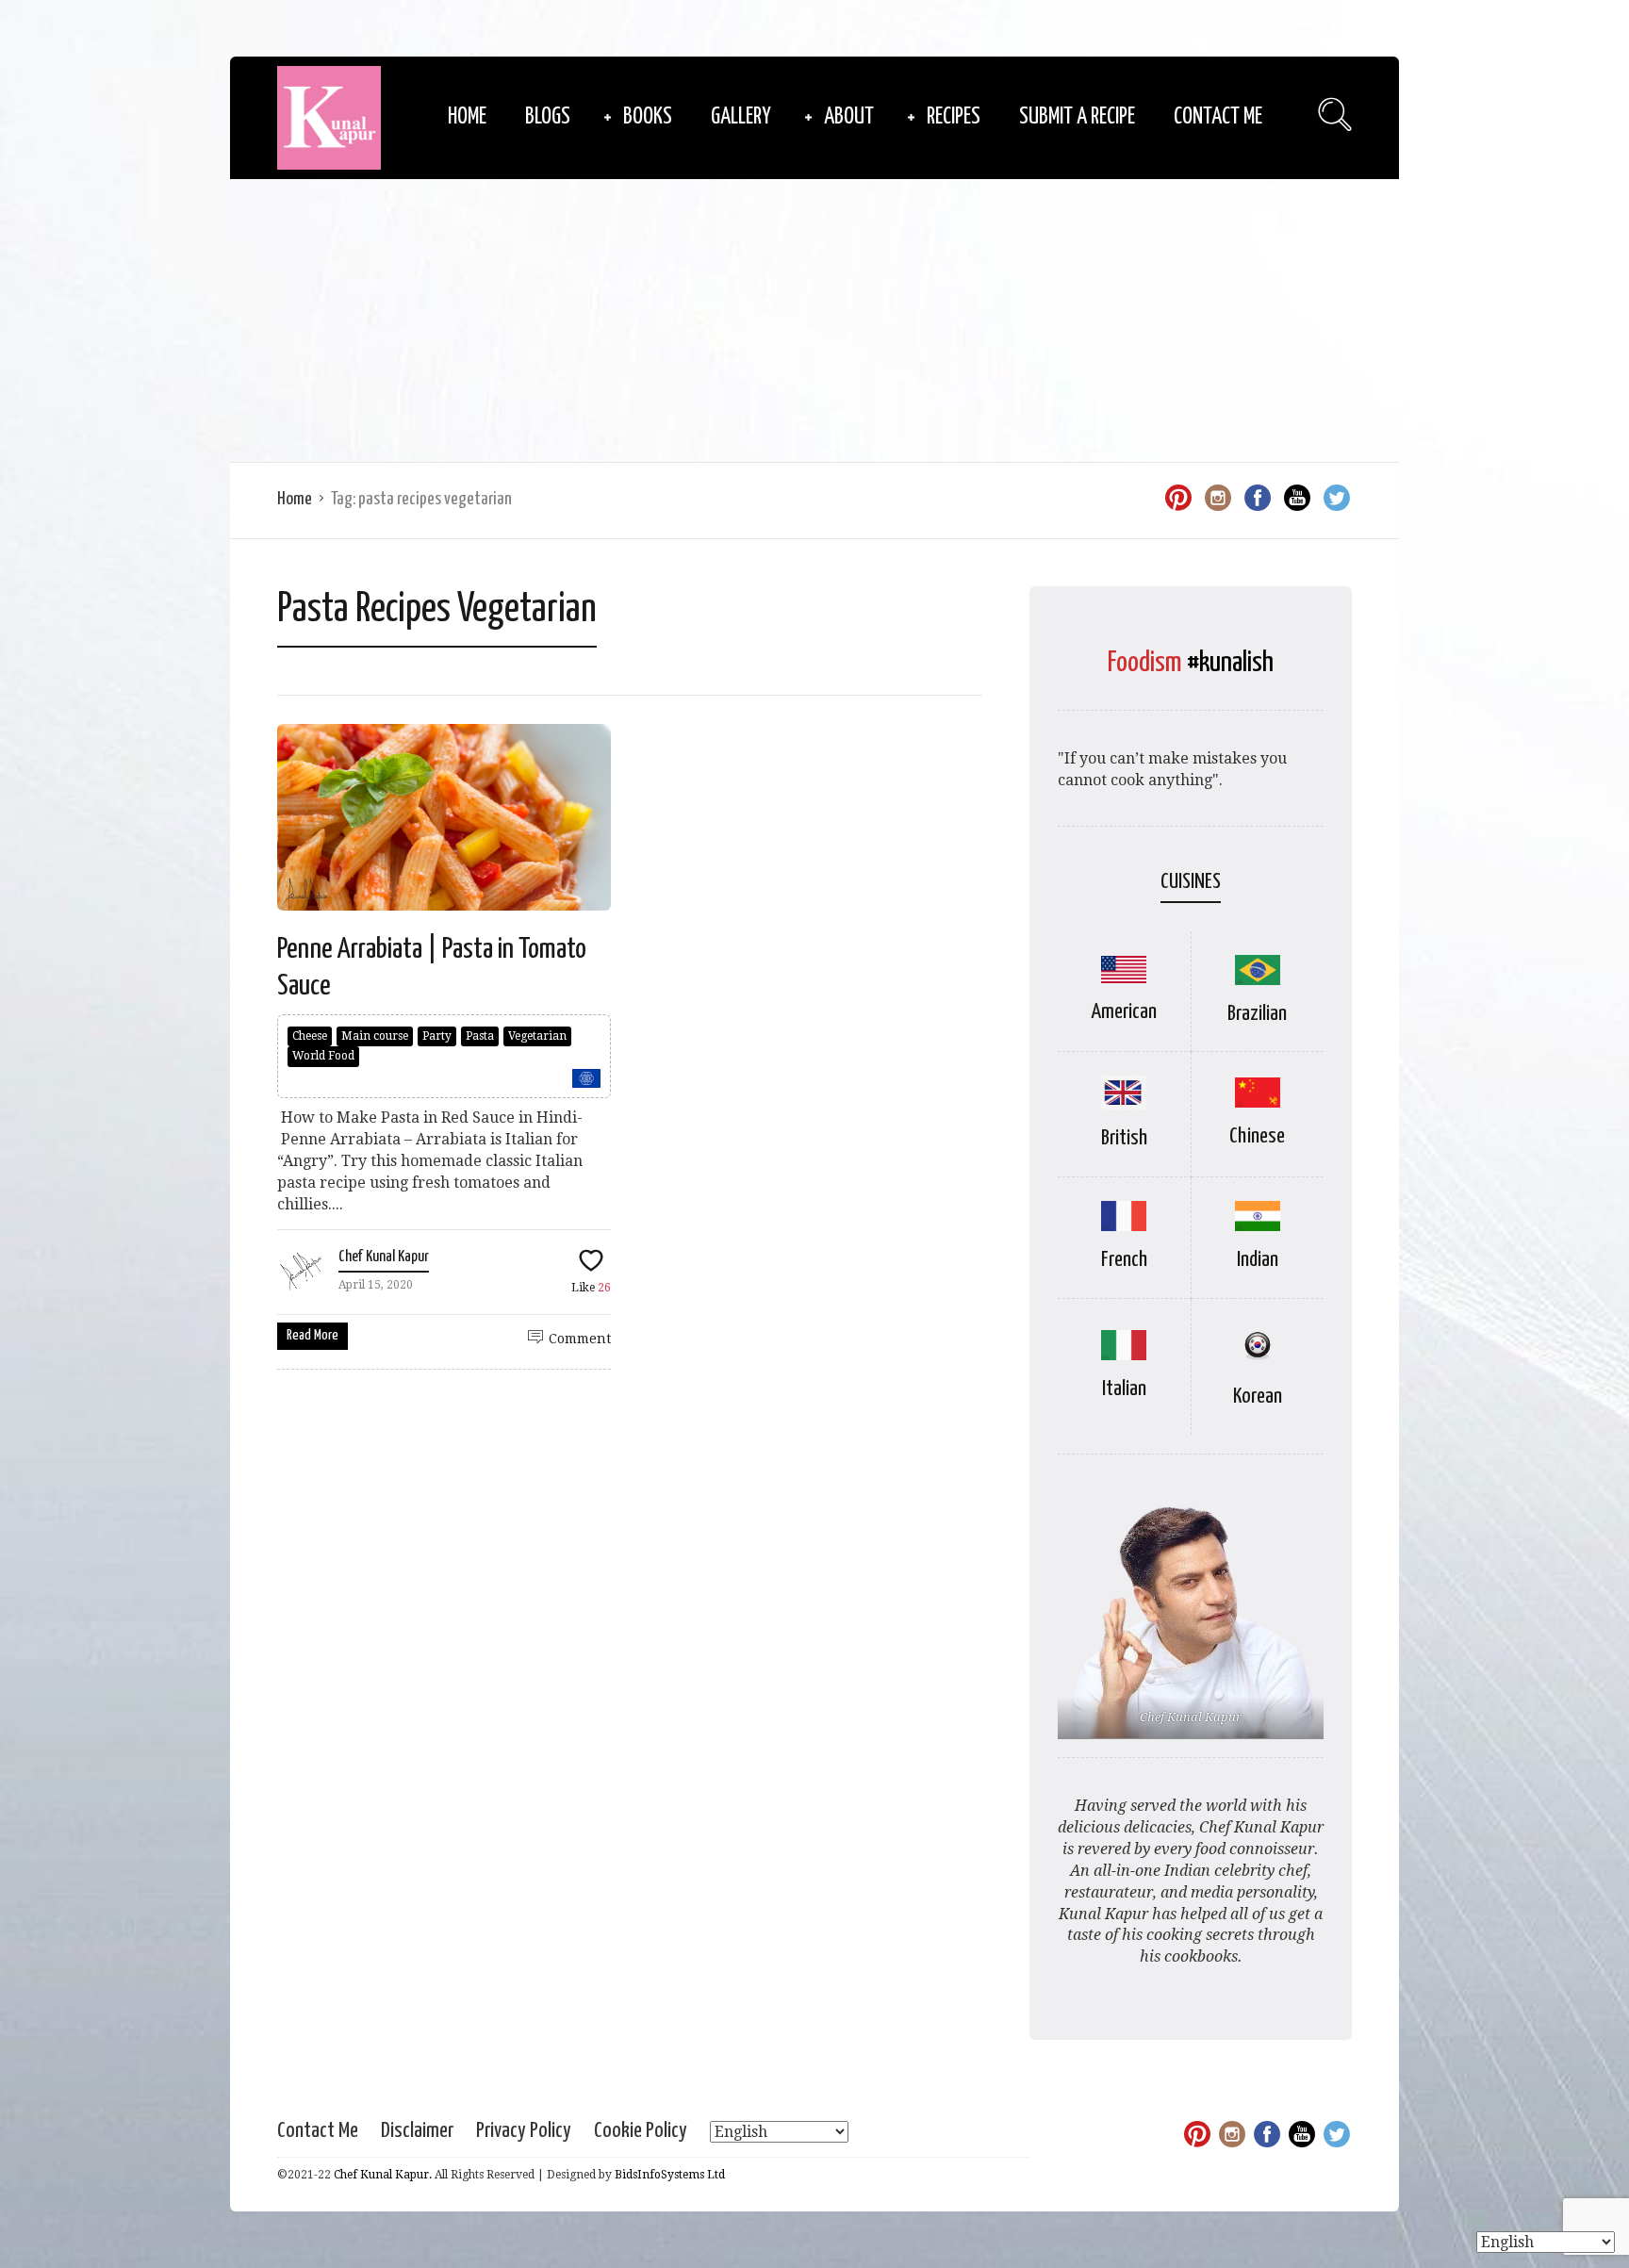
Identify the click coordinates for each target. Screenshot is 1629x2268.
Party (437, 1036)
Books (648, 117)
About (849, 117)
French (1124, 1260)
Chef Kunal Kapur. (383, 2175)
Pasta (480, 1036)
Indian (1258, 1260)
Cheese (310, 1036)
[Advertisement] (814, 320)
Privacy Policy (524, 2131)
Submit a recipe (1077, 117)
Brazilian (1257, 1014)
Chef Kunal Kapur (384, 1257)
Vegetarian (537, 1036)
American (1124, 1012)
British (1124, 1138)
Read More (313, 1335)
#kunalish (1230, 663)
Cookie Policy (641, 2131)
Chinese (1257, 1136)
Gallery (741, 117)
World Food (323, 1056)
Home (467, 117)
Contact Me (1218, 117)
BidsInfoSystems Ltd (670, 2175)
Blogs (548, 117)
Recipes (954, 117)
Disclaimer (417, 2131)
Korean (1258, 1397)
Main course (375, 1036)
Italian (1124, 1389)
